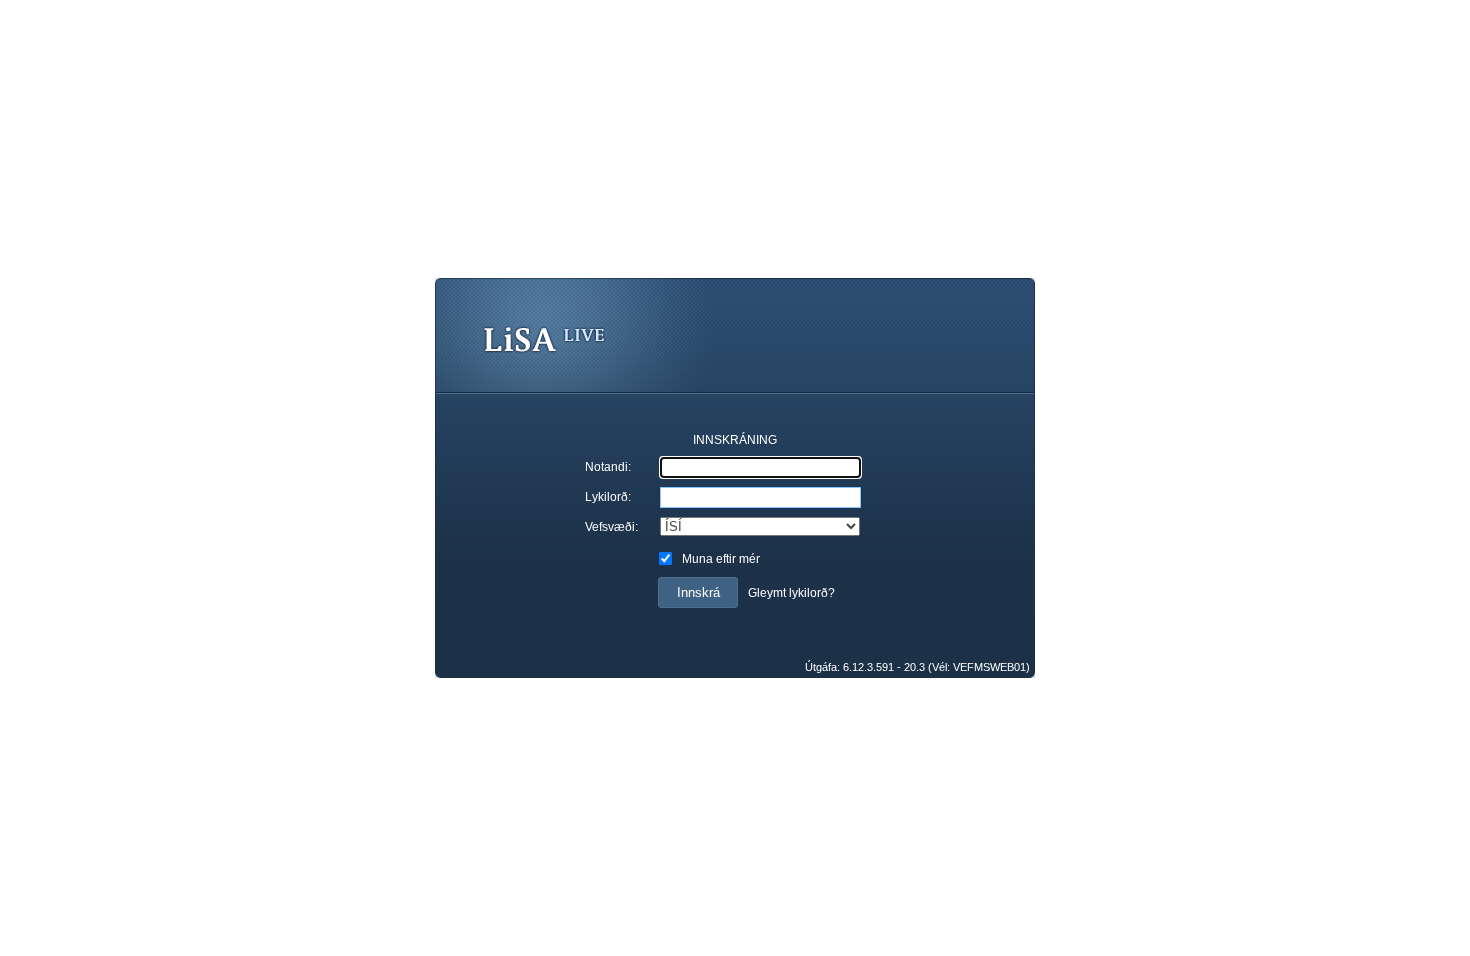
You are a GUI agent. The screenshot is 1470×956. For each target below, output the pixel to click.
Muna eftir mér (721, 559)
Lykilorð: (608, 497)
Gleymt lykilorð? (791, 593)
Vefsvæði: (611, 527)
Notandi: (608, 467)
